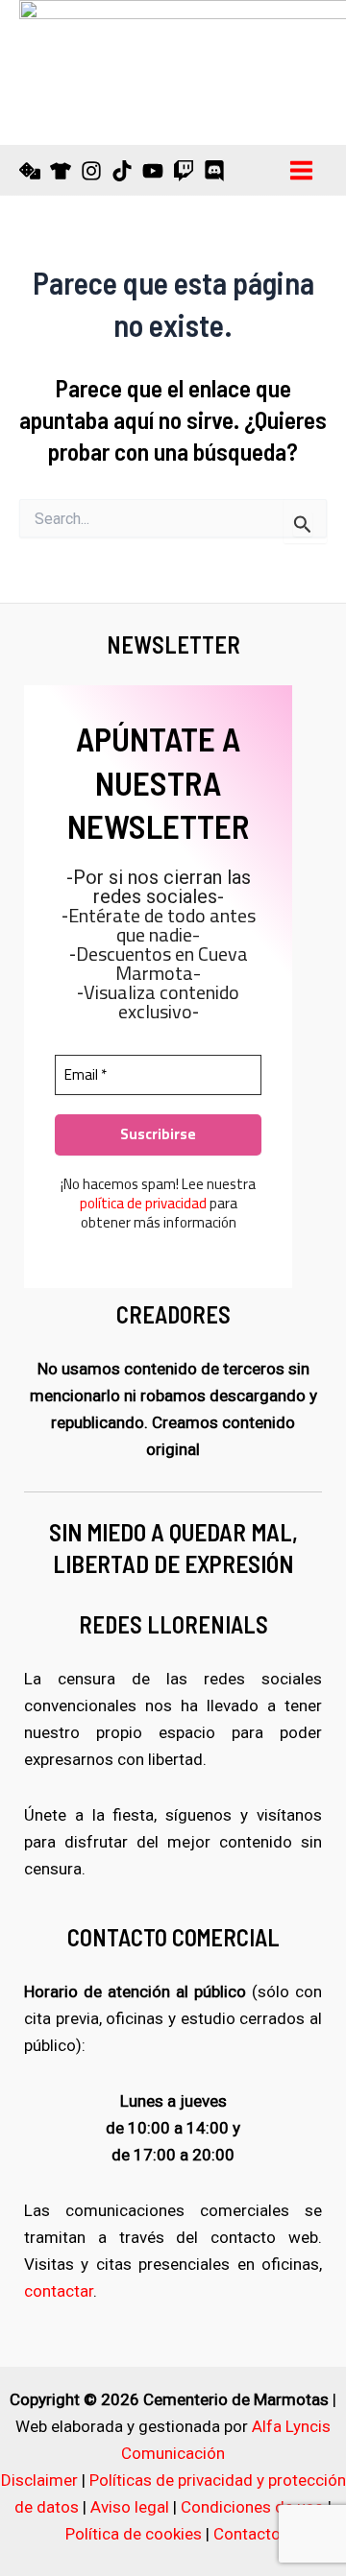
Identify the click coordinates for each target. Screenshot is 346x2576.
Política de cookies (134, 2534)
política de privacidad (143, 1203)
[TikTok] (122, 171)
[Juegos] (30, 171)
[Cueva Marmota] (61, 171)
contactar (59, 2291)
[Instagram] (91, 171)
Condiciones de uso (252, 2507)
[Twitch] (184, 171)
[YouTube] (153, 171)
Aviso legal (130, 2507)
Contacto (247, 2534)
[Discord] (214, 171)
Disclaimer (39, 2480)
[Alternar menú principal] (302, 170)
